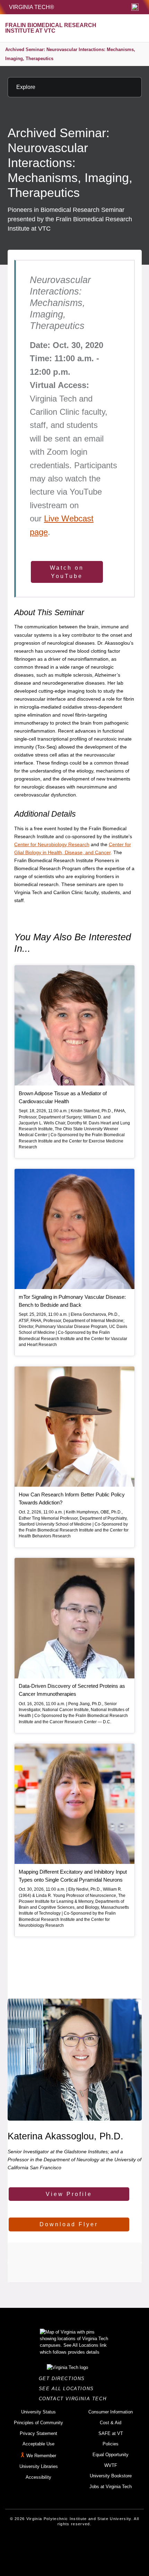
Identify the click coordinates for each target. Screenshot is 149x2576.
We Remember (41, 2456)
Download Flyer (69, 2224)
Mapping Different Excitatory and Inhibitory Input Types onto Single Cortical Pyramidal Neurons (73, 1876)
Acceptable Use (38, 2444)
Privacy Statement (38, 2433)
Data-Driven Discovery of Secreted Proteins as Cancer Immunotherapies (72, 1690)
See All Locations (68, 2389)
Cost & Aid (111, 2423)
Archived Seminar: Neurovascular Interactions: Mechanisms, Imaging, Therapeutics (70, 54)
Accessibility (38, 2477)
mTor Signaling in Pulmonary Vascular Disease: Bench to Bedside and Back (72, 1301)
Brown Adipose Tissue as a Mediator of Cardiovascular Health (63, 1097)
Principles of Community (38, 2423)
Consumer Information (111, 2412)
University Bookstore (111, 2476)
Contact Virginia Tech (75, 2399)
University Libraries (39, 2466)
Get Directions (64, 2379)
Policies (111, 2444)
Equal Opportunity (111, 2455)
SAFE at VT (111, 2433)
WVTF (111, 2465)
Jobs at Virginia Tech (111, 2487)
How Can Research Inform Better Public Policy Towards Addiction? (72, 1498)
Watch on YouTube (67, 572)
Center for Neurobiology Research (52, 844)
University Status (38, 2412)
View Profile (69, 2194)
